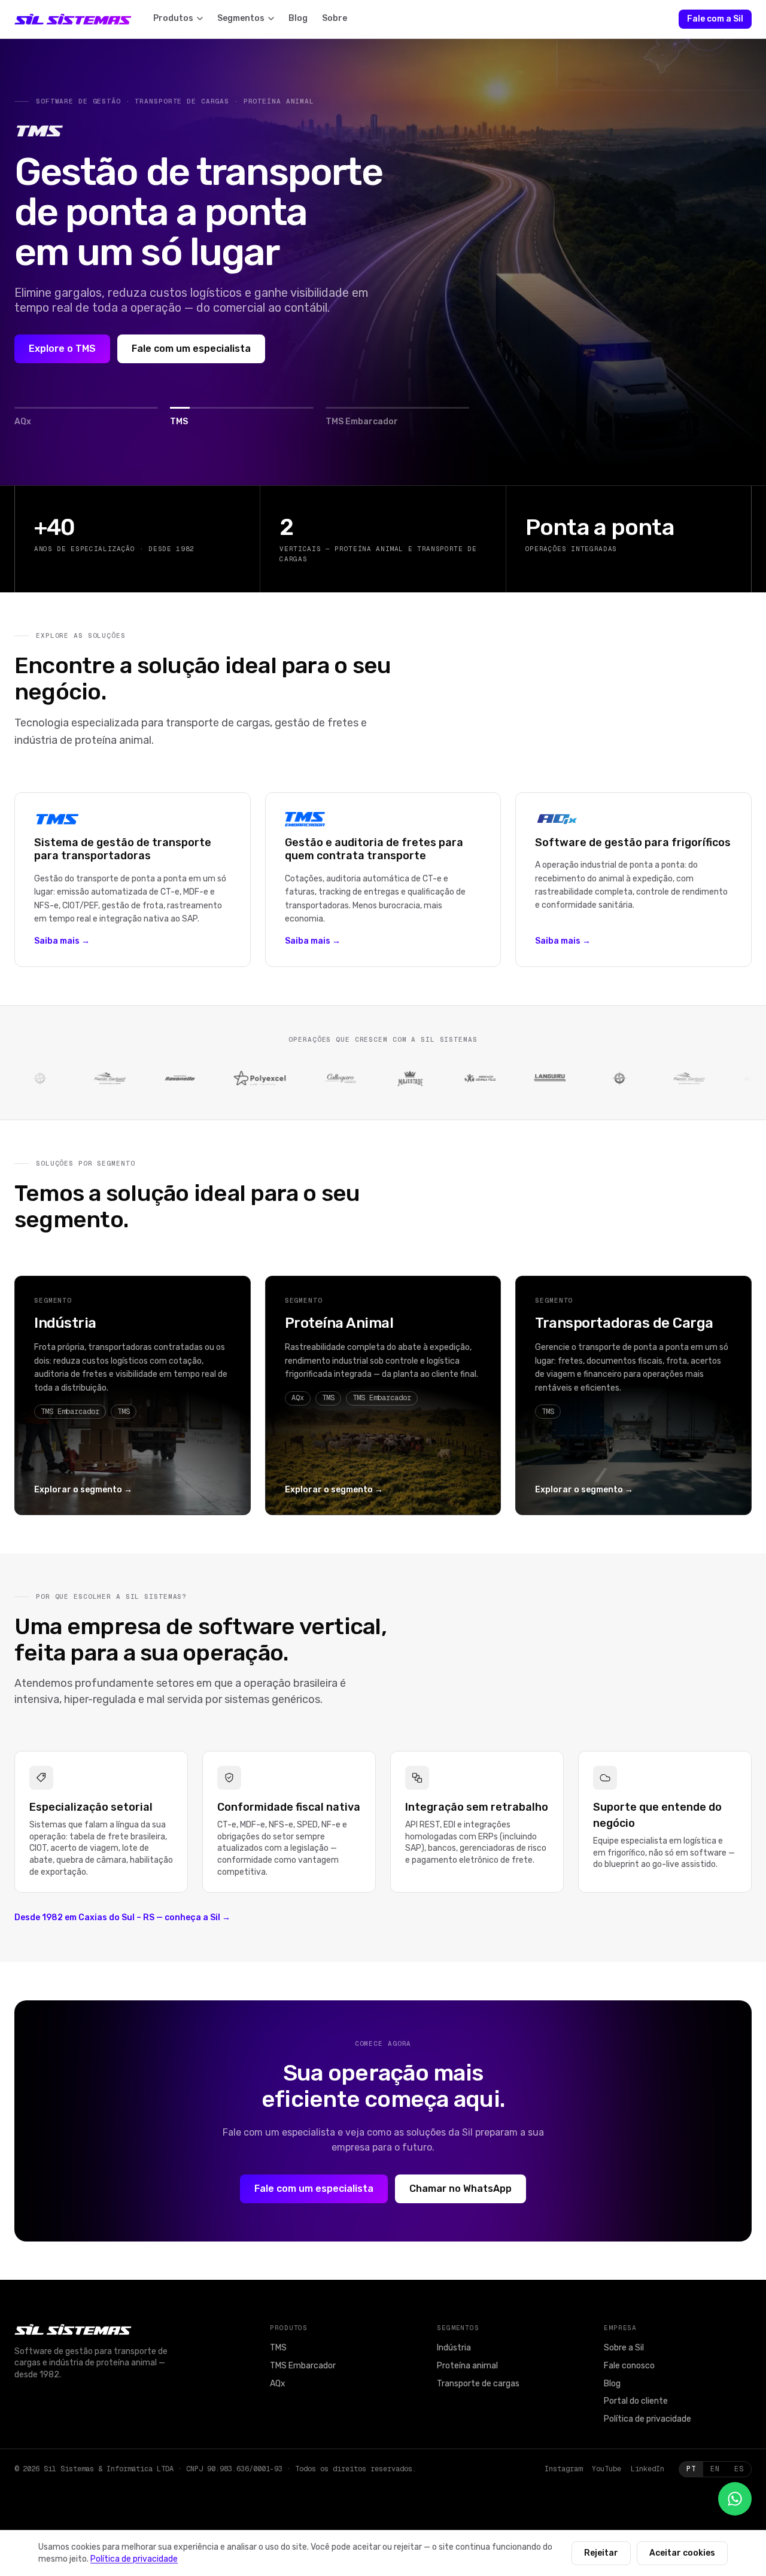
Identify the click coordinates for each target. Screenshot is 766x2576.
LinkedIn (648, 2469)
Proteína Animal (339, 1323)
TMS (278, 2348)
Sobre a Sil (624, 2348)
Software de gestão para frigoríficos (633, 843)
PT (691, 2469)
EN (715, 2469)
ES (739, 2469)
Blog (612, 2384)
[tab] (86, 417)
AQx (278, 2384)
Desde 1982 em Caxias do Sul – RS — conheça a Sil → (122, 1917)
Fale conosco (629, 2366)
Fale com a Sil (715, 19)
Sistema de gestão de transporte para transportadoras (123, 849)
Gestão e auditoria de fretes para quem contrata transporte (374, 849)
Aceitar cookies (682, 2553)
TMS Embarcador (303, 2366)
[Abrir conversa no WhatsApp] (735, 2499)
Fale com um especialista (191, 349)
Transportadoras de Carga (624, 1323)
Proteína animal (467, 2366)
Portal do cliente (674, 2401)
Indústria (65, 1323)
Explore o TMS (62, 349)
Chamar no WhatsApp (460, 2189)
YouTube (607, 2469)
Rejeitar (601, 2553)
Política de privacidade (648, 2419)
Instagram (563, 2469)
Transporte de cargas (478, 2384)
